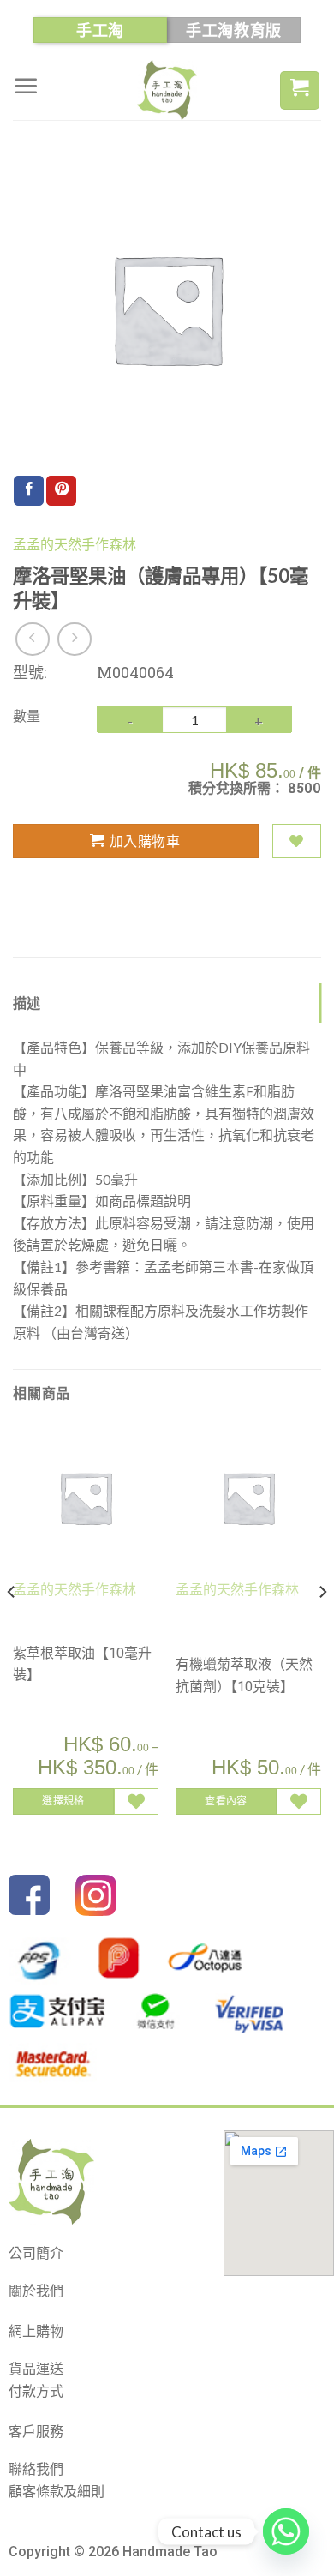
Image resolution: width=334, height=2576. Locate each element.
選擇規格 (63, 1801)
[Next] (322, 1627)
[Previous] (12, 1627)
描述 (27, 1003)
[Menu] (26, 86)
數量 (27, 715)
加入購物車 (145, 841)
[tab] (167, 1003)
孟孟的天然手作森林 (75, 545)
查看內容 (226, 1801)
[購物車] (300, 90)
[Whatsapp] (286, 2531)
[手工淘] (167, 90)
